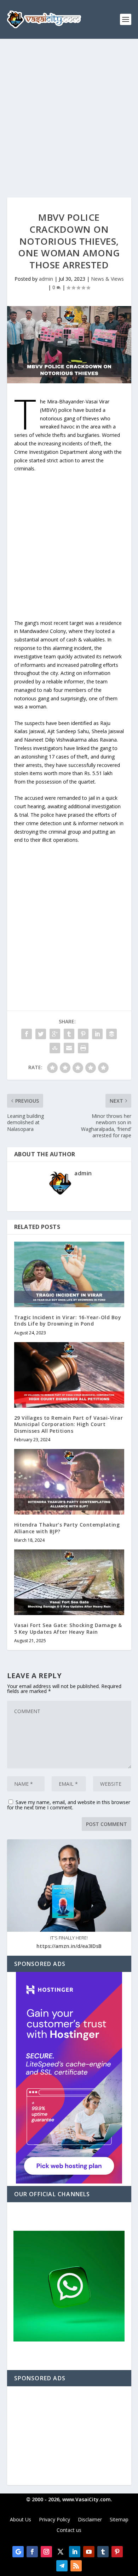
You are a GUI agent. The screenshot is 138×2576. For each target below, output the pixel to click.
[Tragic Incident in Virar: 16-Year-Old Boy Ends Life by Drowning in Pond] (69, 1275)
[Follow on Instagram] (46, 2552)
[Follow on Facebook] (32, 2552)
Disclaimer (90, 2520)
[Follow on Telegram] (62, 2566)
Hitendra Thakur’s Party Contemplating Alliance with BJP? (67, 1528)
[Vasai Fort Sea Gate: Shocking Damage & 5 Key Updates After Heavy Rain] (69, 1582)
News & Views (107, 279)
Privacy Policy (54, 2520)
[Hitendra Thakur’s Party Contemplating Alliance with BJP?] (69, 1482)
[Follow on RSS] (76, 2566)
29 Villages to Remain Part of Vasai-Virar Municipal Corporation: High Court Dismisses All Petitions (69, 1424)
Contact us (69, 2531)
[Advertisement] (69, 111)
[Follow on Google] (18, 2552)
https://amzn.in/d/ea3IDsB (69, 1946)
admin (46, 279)
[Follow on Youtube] (89, 2552)
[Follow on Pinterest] (117, 2552)
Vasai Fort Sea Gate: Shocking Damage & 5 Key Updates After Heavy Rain (68, 1628)
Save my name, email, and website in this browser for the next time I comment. (69, 1805)
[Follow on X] (61, 2552)
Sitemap (119, 2520)
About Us (21, 2520)
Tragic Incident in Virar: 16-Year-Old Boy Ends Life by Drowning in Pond (68, 1320)
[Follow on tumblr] (103, 2552)
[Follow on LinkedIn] (75, 2552)
